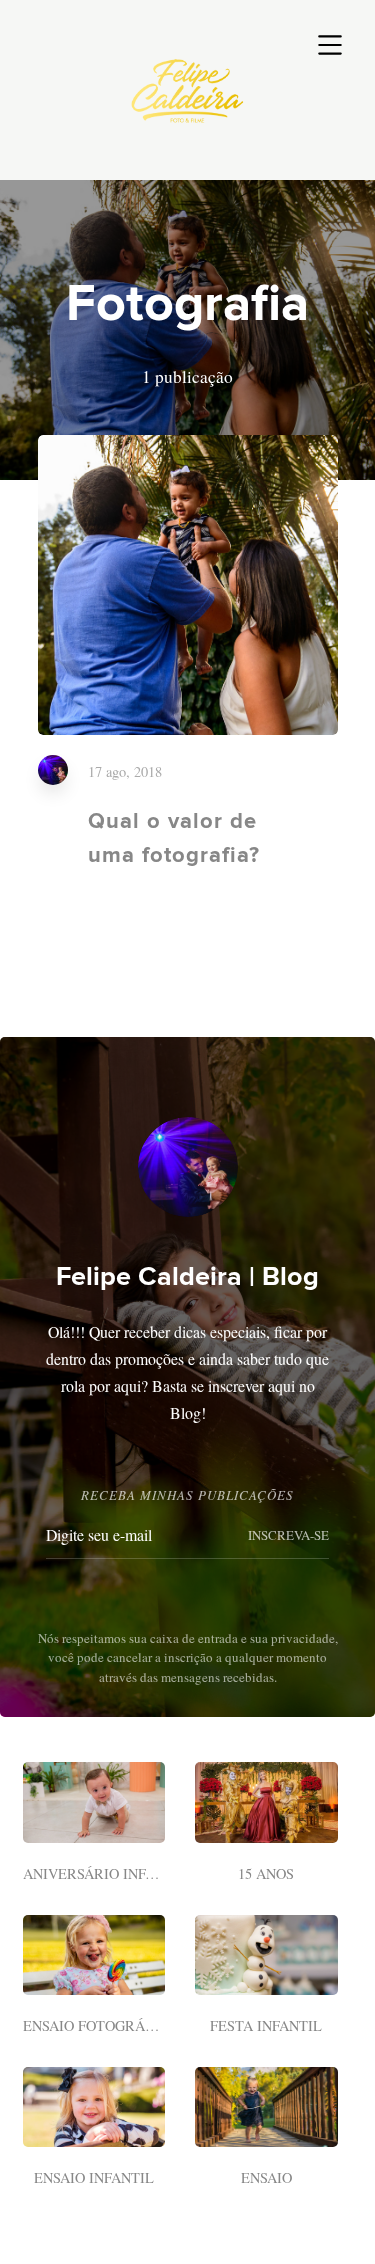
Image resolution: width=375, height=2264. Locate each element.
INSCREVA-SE (288, 1535)
